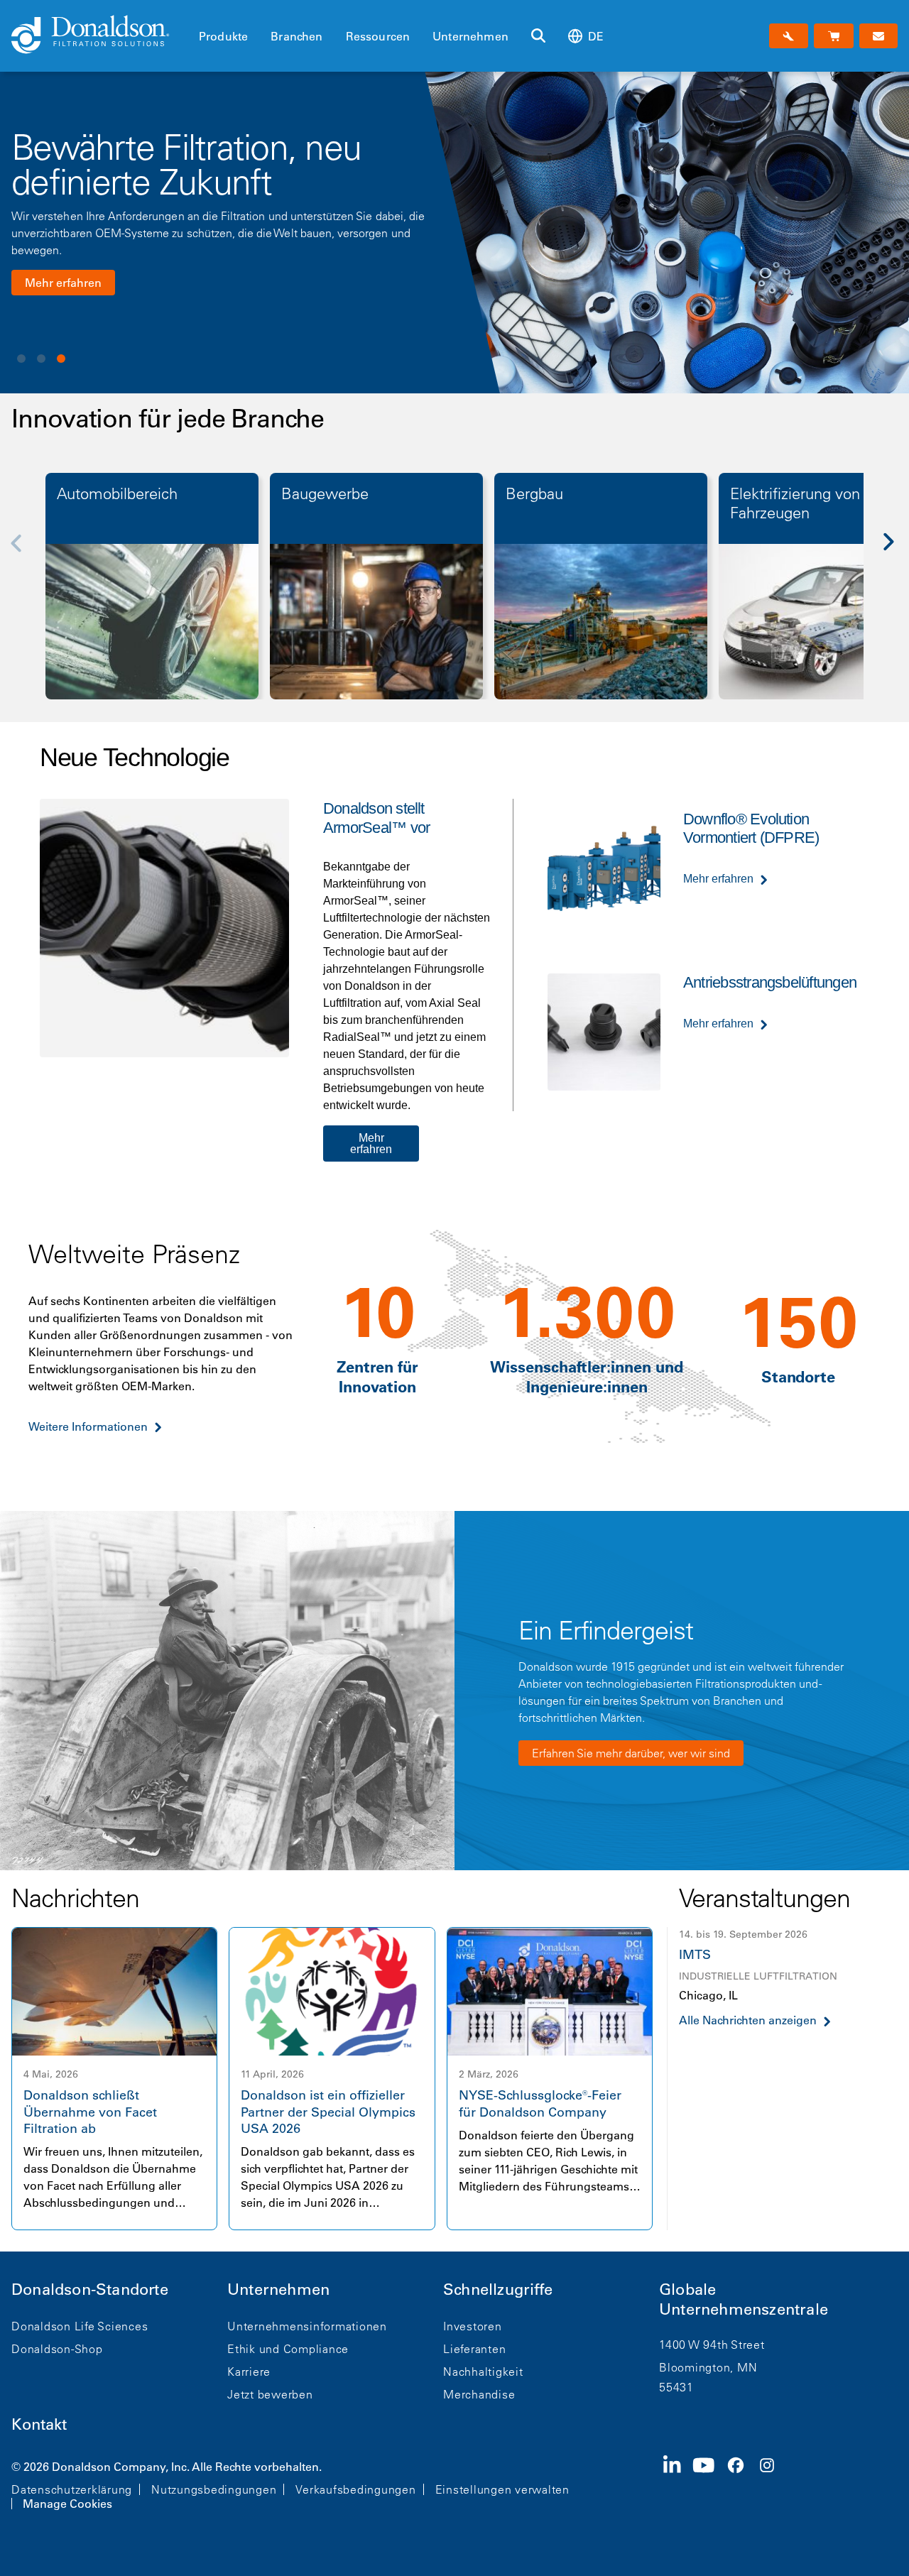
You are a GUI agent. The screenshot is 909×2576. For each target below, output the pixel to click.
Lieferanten (474, 2349)
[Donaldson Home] (99, 36)
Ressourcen (378, 36)
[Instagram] (773, 2484)
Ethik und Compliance (288, 2349)
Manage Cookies (67, 2504)
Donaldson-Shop (57, 2349)
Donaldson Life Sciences (80, 2326)
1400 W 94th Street (712, 2345)
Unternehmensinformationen (307, 2326)
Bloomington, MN (708, 2367)
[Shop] (833, 36)
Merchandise (479, 2394)
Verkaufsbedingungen (355, 2489)
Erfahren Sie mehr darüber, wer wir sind (631, 1753)
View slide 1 (21, 359)
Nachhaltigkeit (483, 2372)
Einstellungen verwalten (502, 2489)
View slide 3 (61, 359)
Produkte (223, 36)
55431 (676, 2387)
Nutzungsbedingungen (214, 2489)
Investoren (473, 2326)
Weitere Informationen (88, 1426)
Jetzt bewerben (270, 2394)
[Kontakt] (878, 36)
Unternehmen (470, 36)
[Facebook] (741, 2484)
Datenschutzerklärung (72, 2489)
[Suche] (538, 36)
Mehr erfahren (63, 283)
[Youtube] (709, 2484)
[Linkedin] (678, 2484)
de (596, 36)
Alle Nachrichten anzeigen (748, 2020)
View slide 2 (41, 359)
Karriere (249, 2372)
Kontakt (39, 2424)
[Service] (789, 36)
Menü (203, 12)
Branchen (296, 36)
